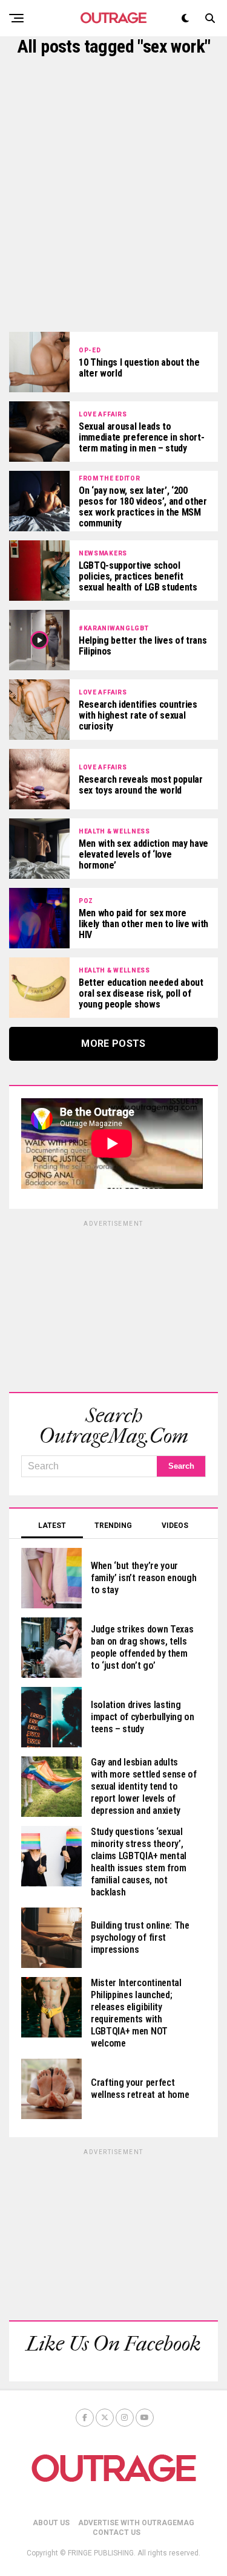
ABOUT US (51, 2523)
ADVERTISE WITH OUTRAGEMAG (136, 2523)
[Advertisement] (113, 194)
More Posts (113, 1044)
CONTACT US (117, 2532)
